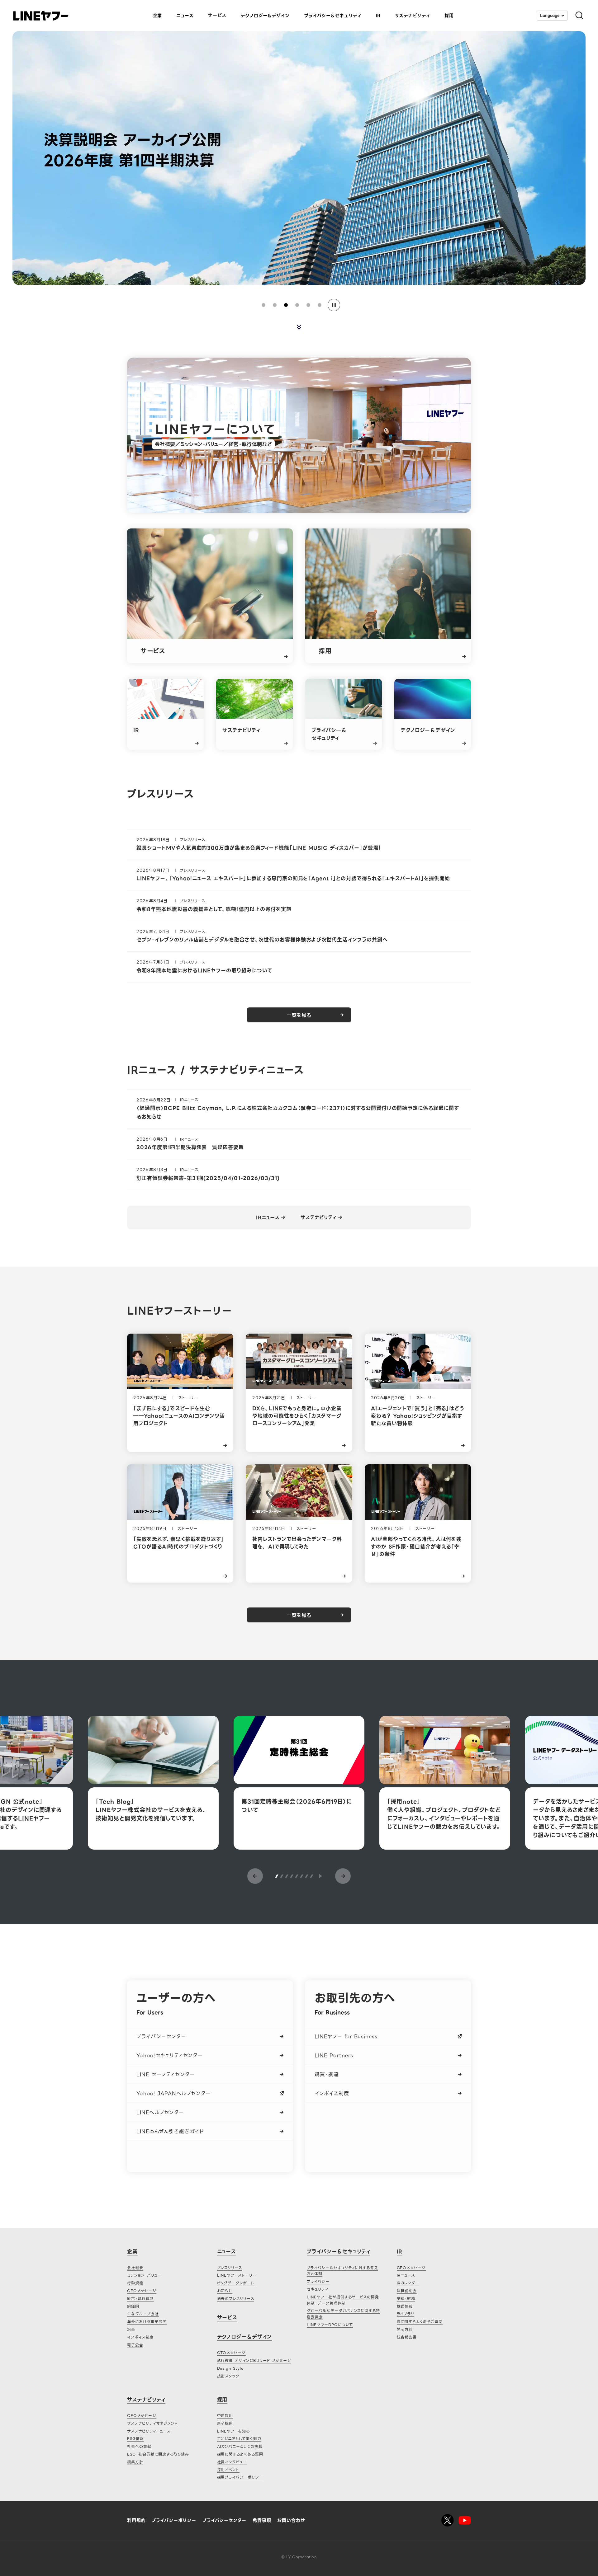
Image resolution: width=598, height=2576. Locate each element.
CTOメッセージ (232, 2353)
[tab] (263, 305)
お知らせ (225, 2291)
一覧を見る (299, 1015)
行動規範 (135, 2283)
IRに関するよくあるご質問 (420, 2322)
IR (378, 16)
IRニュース (268, 1218)
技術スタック (228, 2376)
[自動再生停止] (334, 305)
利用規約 (136, 2520)
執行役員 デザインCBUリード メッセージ (254, 2360)
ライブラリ (406, 2314)
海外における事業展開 (147, 2322)
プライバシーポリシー (174, 2520)
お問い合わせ (291, 2520)
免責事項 (262, 2520)
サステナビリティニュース (149, 2431)
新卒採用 (225, 2423)
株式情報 (405, 2306)
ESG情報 (135, 2439)
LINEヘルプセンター (160, 2112)
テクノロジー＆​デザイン (265, 16)
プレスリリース (230, 2268)
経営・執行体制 (140, 2299)
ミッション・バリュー (144, 2275)
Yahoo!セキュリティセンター (170, 2055)
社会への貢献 (139, 2446)
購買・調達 (327, 2074)
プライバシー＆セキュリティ (338, 2252)
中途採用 (225, 2416)
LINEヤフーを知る (234, 2431)
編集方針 (135, 2462)
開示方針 (405, 2329)
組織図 (133, 2306)
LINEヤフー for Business (346, 2036)
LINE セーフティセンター (166, 2074)
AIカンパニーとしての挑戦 (240, 2446)
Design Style (230, 2368)
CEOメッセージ (142, 2291)
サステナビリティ (413, 16)
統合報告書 (407, 2337)
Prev (255, 1876)
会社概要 (135, 2268)
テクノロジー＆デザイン (245, 2337)
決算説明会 (407, 2291)
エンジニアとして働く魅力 (239, 2439)
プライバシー (318, 2281)
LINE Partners (334, 2055)
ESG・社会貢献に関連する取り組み (158, 2454)
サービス (217, 15)
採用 (449, 16)
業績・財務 (406, 2299)
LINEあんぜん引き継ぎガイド (170, 2131)
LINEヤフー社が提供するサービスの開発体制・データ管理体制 (343, 2300)
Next (343, 1876)
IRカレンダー (408, 2283)
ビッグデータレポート (236, 2283)
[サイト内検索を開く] (577, 16)
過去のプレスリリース (236, 2299)
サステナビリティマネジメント (152, 2423)
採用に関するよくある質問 (240, 2454)
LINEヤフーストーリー (237, 2275)
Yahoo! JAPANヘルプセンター (174, 2093)
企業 (157, 16)
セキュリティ (318, 2289)
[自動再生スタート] (320, 1876)
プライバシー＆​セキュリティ (333, 16)
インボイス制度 (332, 2093)
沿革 (131, 2329)
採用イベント (228, 2470)
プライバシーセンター (161, 2036)
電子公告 (135, 2345)
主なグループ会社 (143, 2314)
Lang (550, 15)
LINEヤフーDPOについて (330, 2325)
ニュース (185, 16)
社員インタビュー (232, 2462)
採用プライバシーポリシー (240, 2477)
